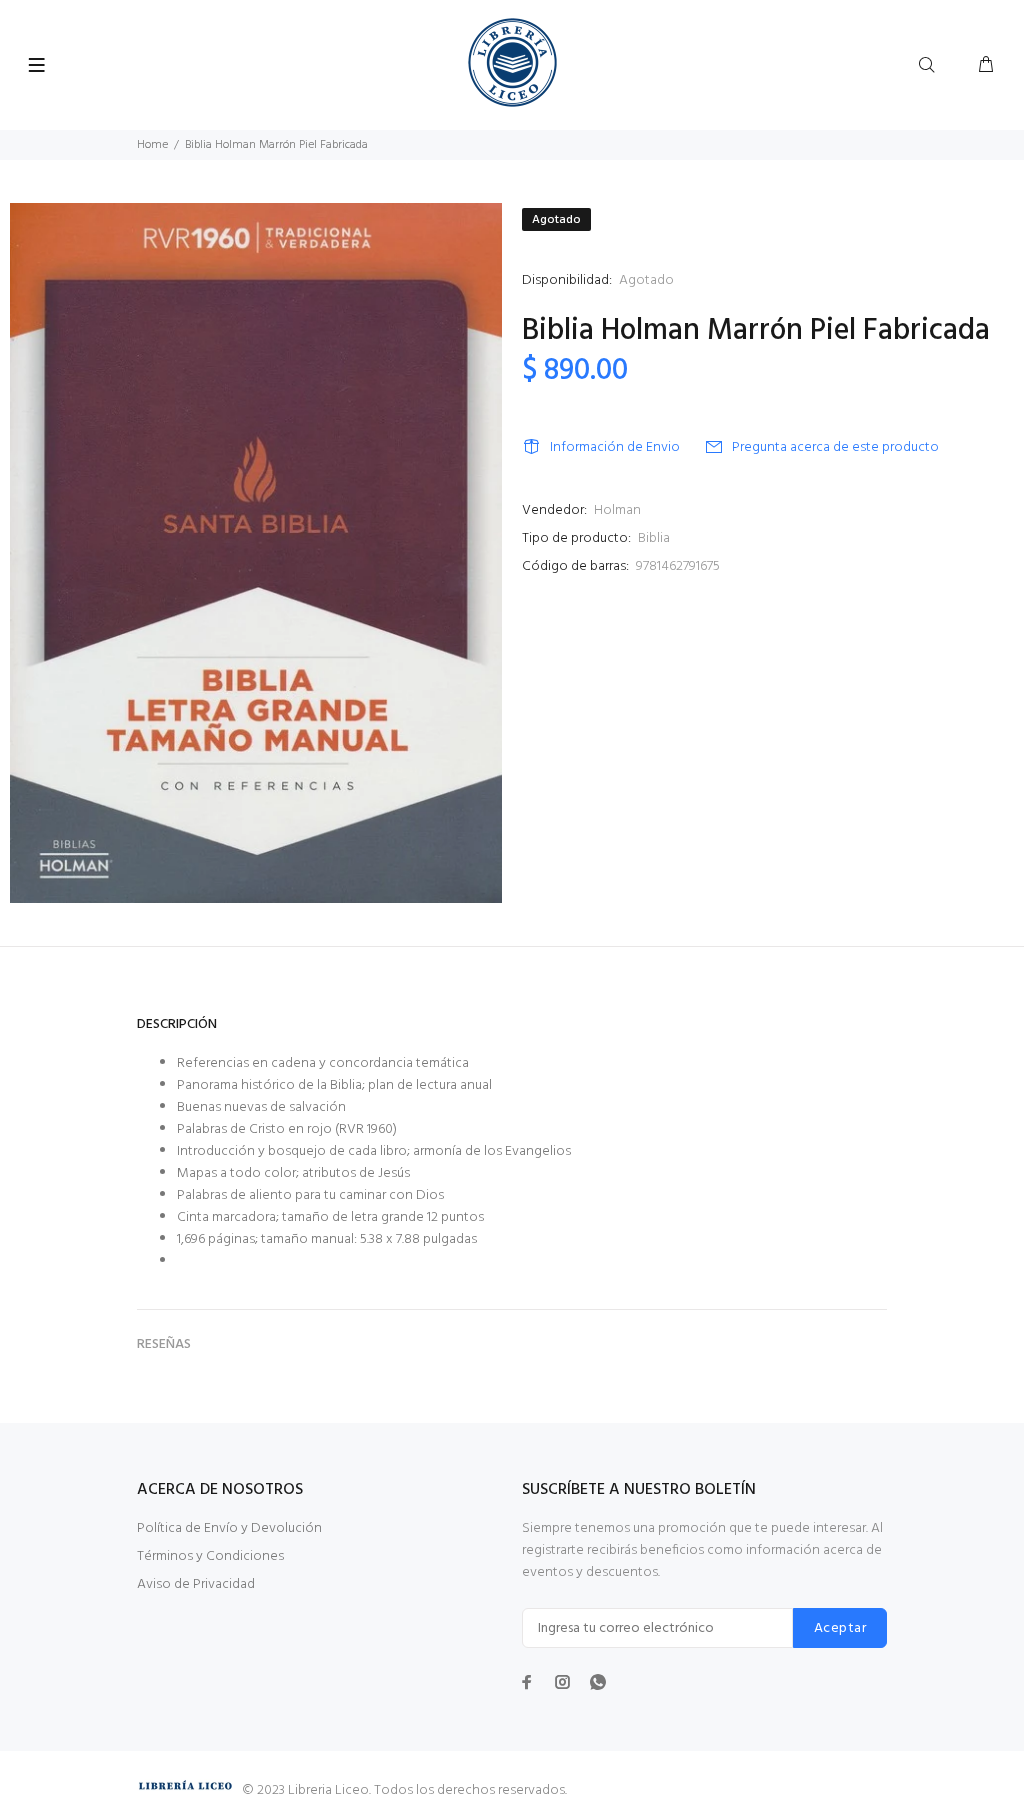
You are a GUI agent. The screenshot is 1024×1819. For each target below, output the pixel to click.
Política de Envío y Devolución (229, 1528)
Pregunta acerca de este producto (835, 447)
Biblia (654, 538)
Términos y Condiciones (210, 1556)
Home (152, 145)
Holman (617, 510)
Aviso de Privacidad (196, 1584)
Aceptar (840, 1628)
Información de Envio (615, 447)
